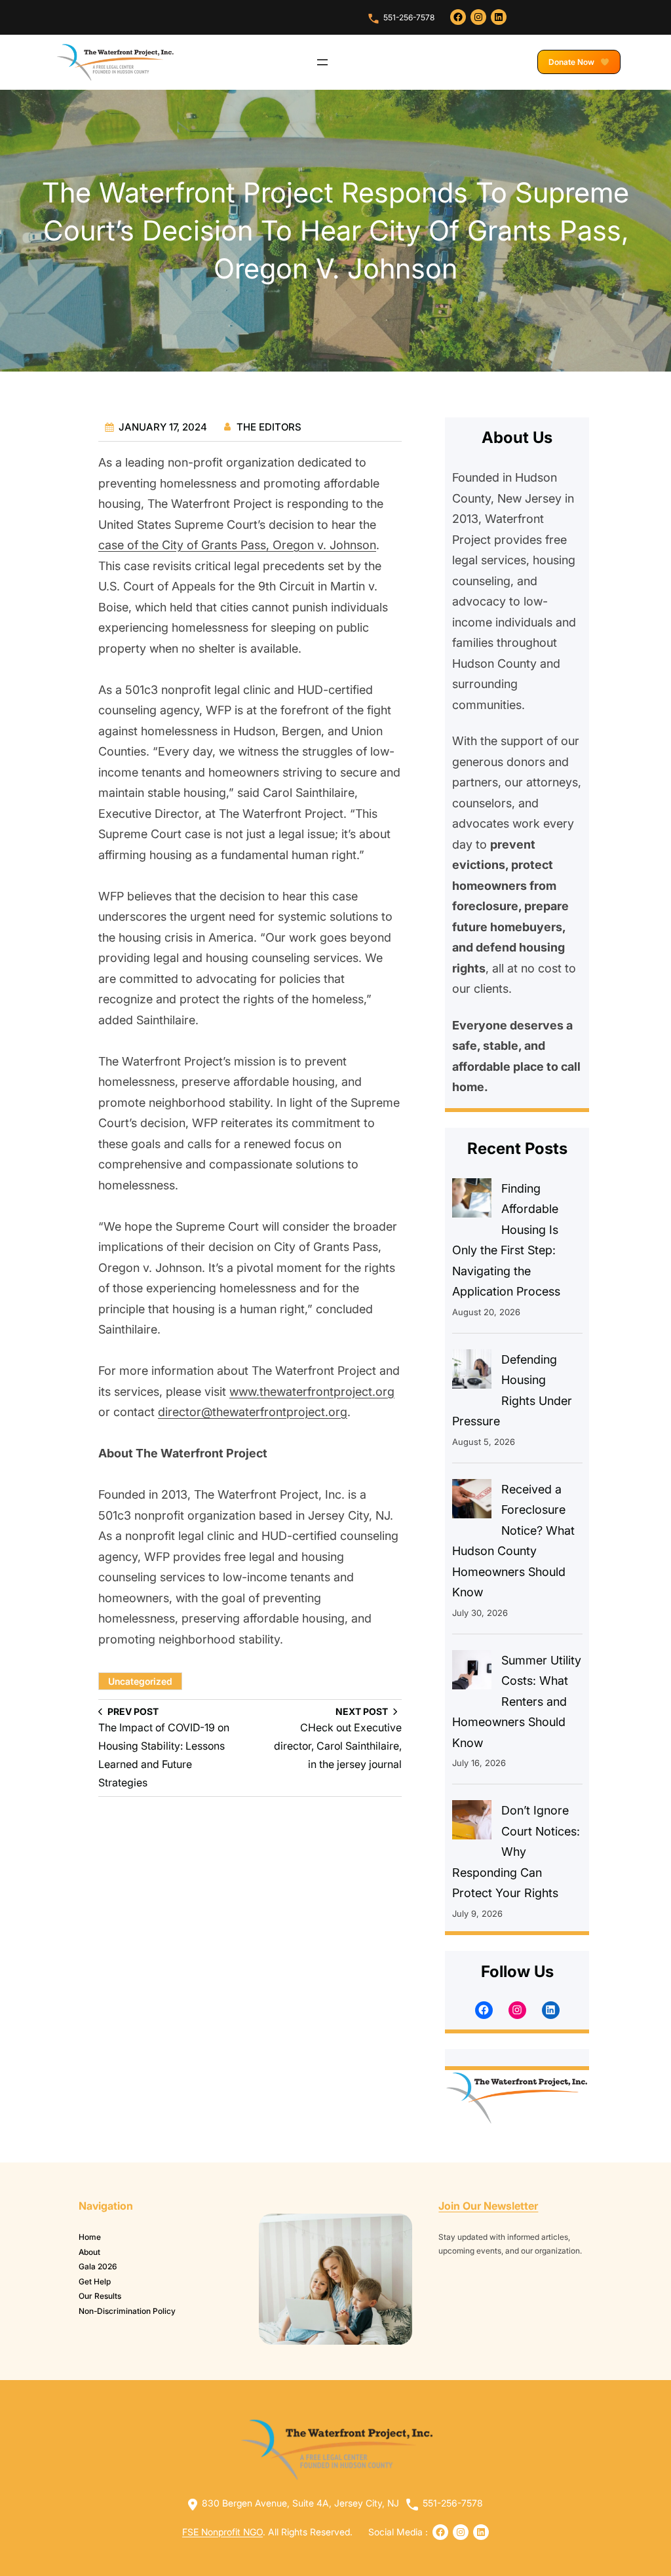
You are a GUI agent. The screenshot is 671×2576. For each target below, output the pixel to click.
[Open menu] (322, 62)
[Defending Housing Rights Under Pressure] (472, 1372)
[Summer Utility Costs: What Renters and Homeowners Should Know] (472, 1673)
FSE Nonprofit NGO (222, 2532)
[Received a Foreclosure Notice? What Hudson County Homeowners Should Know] (472, 1502)
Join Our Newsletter (488, 2206)
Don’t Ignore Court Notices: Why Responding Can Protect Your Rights (516, 1852)
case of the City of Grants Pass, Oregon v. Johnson (237, 545)
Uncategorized (140, 1681)
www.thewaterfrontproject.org (312, 1391)
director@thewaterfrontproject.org (253, 1412)
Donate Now (572, 62)
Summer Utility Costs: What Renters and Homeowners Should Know (517, 1701)
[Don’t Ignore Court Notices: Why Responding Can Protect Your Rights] (472, 1823)
